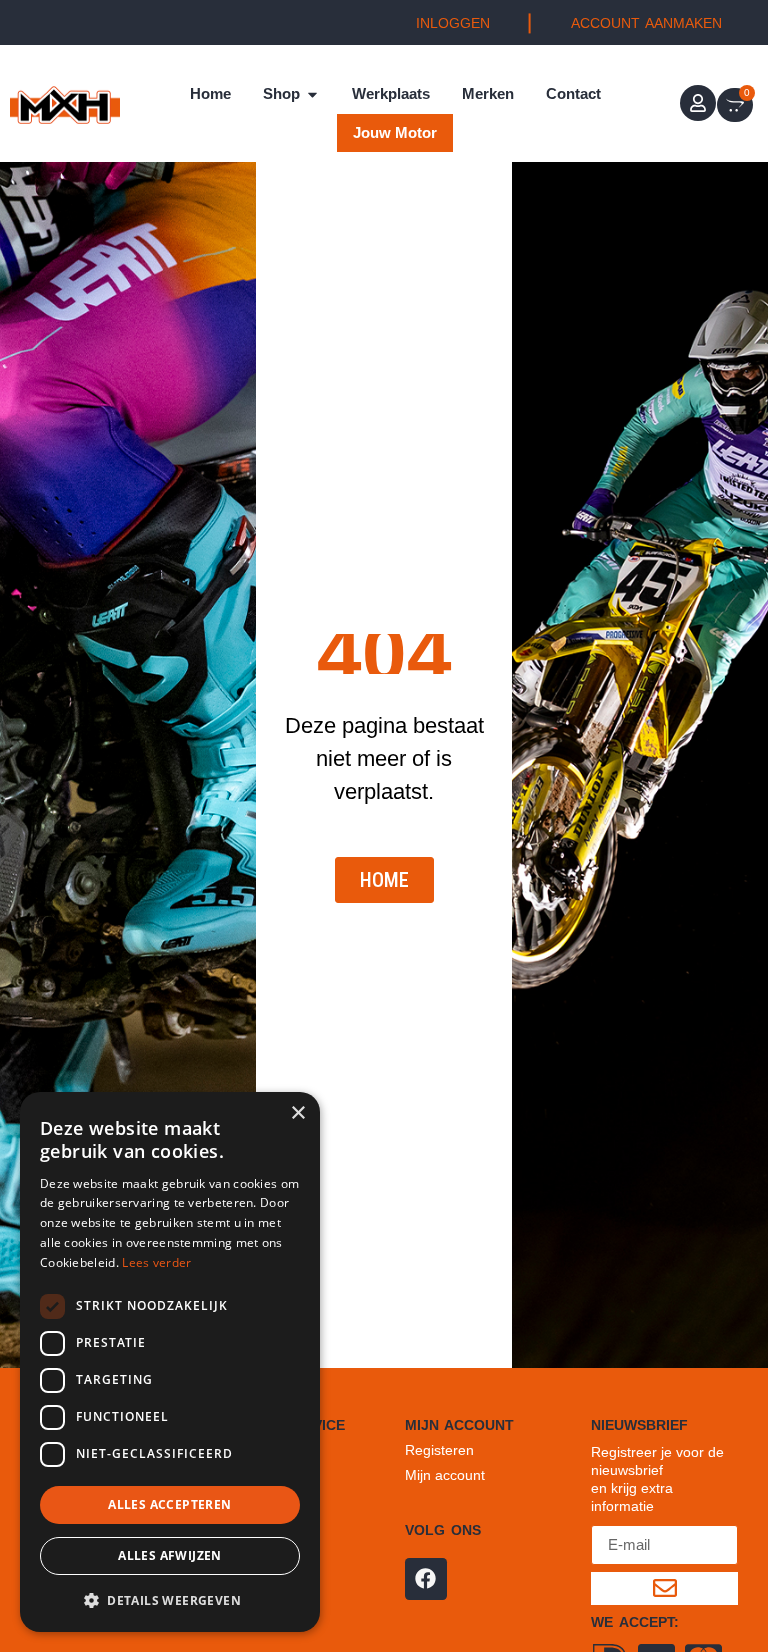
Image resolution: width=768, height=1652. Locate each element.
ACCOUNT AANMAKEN (646, 23)
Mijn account (445, 1475)
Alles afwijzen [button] (170, 1555)
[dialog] (170, 1362)
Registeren (439, 1450)
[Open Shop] (312, 94)
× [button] (297, 1113)
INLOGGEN (453, 23)
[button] (170, 1600)
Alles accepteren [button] (169, 1504)
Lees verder (156, 1262)
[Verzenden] (664, 1588)
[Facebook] (426, 1579)
